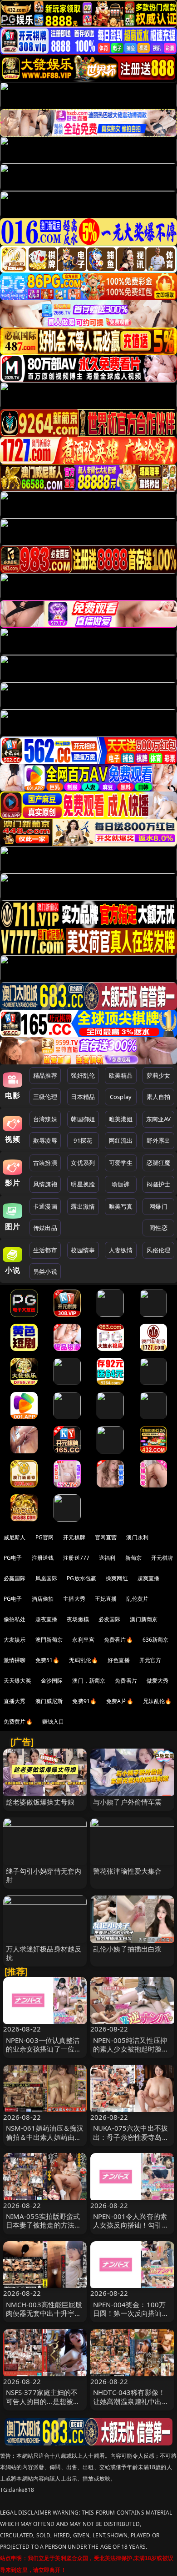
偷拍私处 (15, 1619)
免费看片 (126, 1681)
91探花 (83, 1140)
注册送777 (76, 1558)
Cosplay (121, 1097)
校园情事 (83, 1250)
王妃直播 (106, 1599)
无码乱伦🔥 (84, 1660)
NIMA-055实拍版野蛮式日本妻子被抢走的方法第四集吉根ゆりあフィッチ (44, 2225)
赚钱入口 (53, 1722)
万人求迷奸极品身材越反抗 (44, 1953)
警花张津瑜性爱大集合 (128, 1871)
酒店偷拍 (43, 1599)
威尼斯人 (15, 1537)
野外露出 (159, 1140)
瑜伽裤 (120, 1184)
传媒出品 (45, 1228)
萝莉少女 (159, 1075)
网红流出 (121, 1140)
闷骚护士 (159, 1184)
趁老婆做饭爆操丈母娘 (40, 1802)
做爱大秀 (158, 1681)
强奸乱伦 (83, 1075)
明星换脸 (83, 1184)
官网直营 (106, 1537)
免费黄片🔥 (18, 1722)
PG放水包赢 (81, 1578)
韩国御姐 (83, 1119)
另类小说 (45, 1271)
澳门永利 (137, 1537)
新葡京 (133, 1558)
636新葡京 (156, 1640)
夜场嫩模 (78, 1619)
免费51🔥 (48, 1660)
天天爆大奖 (17, 1681)
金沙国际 (52, 1681)
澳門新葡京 (49, 1640)
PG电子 (13, 1558)
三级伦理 (45, 1097)
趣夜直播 (47, 1619)
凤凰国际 (47, 1578)
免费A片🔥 (120, 1701)
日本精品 (83, 1097)
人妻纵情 (121, 1250)
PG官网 (45, 1537)
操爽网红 (117, 1578)
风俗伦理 (159, 1250)
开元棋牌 (74, 1537)
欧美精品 (121, 1075)
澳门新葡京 (144, 1619)
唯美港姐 (121, 1119)
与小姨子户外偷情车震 (128, 1802)
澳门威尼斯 (49, 1701)
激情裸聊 (15, 1660)
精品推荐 (45, 1075)
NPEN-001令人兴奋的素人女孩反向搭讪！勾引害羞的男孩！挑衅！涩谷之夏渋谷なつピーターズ (131, 2229)
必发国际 (110, 1619)
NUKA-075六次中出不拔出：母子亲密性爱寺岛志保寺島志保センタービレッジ (131, 2141)
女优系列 (83, 1163)
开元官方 (150, 1660)
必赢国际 (15, 1578)
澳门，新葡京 (89, 1681)
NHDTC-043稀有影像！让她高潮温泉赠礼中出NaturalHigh (129, 2401)
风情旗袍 (45, 1184)
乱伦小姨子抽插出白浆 (128, 1949)
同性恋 (158, 1228)
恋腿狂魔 (159, 1163)
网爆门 (158, 1206)
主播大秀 (74, 1599)
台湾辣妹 (45, 1119)
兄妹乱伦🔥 (157, 1701)
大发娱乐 (15, 1640)
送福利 (107, 1558)
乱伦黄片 (137, 1599)
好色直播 (119, 1660)
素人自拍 (159, 1097)
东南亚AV (159, 1119)
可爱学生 (121, 1163)
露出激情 (83, 1206)
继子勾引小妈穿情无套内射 (44, 1875)
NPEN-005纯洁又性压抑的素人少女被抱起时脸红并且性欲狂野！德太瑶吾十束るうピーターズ (131, 2053)
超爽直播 (149, 1578)
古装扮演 (45, 1163)
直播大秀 (15, 1701)
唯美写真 (121, 1206)
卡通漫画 (45, 1206)
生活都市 (45, 1250)
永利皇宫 (83, 1640)
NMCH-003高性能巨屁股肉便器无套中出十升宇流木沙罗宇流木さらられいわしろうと (44, 2318)
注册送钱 (43, 1558)
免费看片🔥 (118, 1640)
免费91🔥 (84, 1701)
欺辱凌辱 (45, 1140)
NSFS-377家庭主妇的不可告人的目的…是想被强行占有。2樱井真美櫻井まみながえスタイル (43, 2405)
